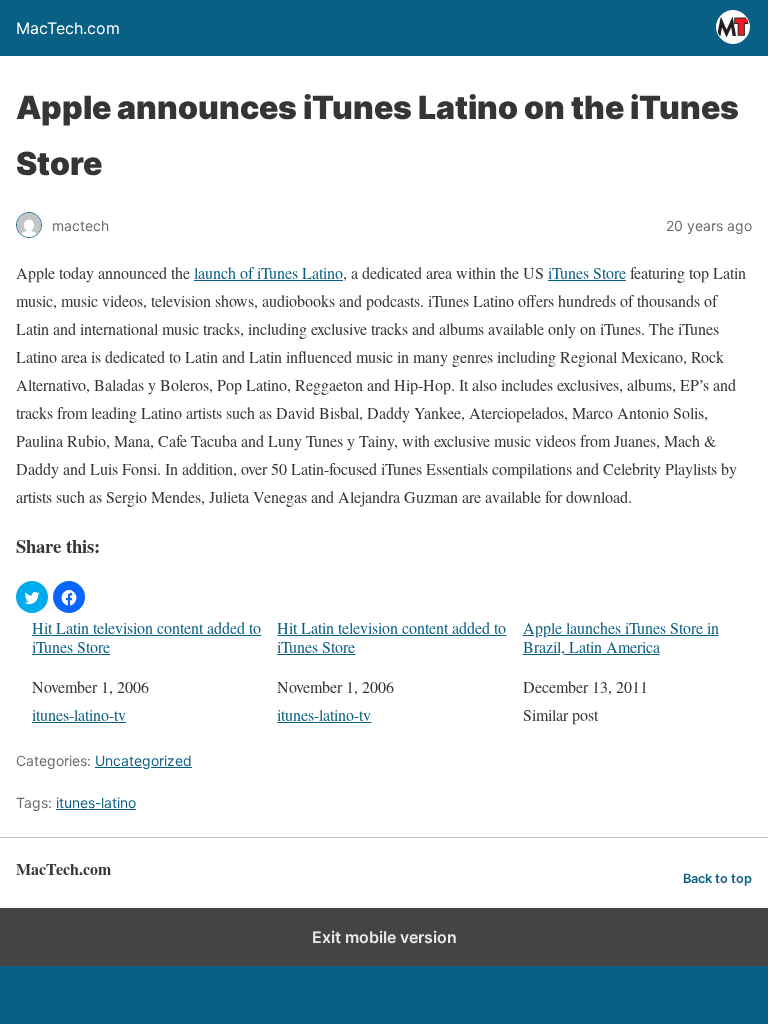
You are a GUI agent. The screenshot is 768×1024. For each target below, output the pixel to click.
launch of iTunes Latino (268, 272)
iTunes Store (587, 272)
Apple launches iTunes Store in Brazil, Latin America (621, 637)
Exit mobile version (384, 937)
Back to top (717, 878)
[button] (32, 597)
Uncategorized (143, 760)
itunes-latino (96, 802)
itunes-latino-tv (79, 714)
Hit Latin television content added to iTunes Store (146, 637)
